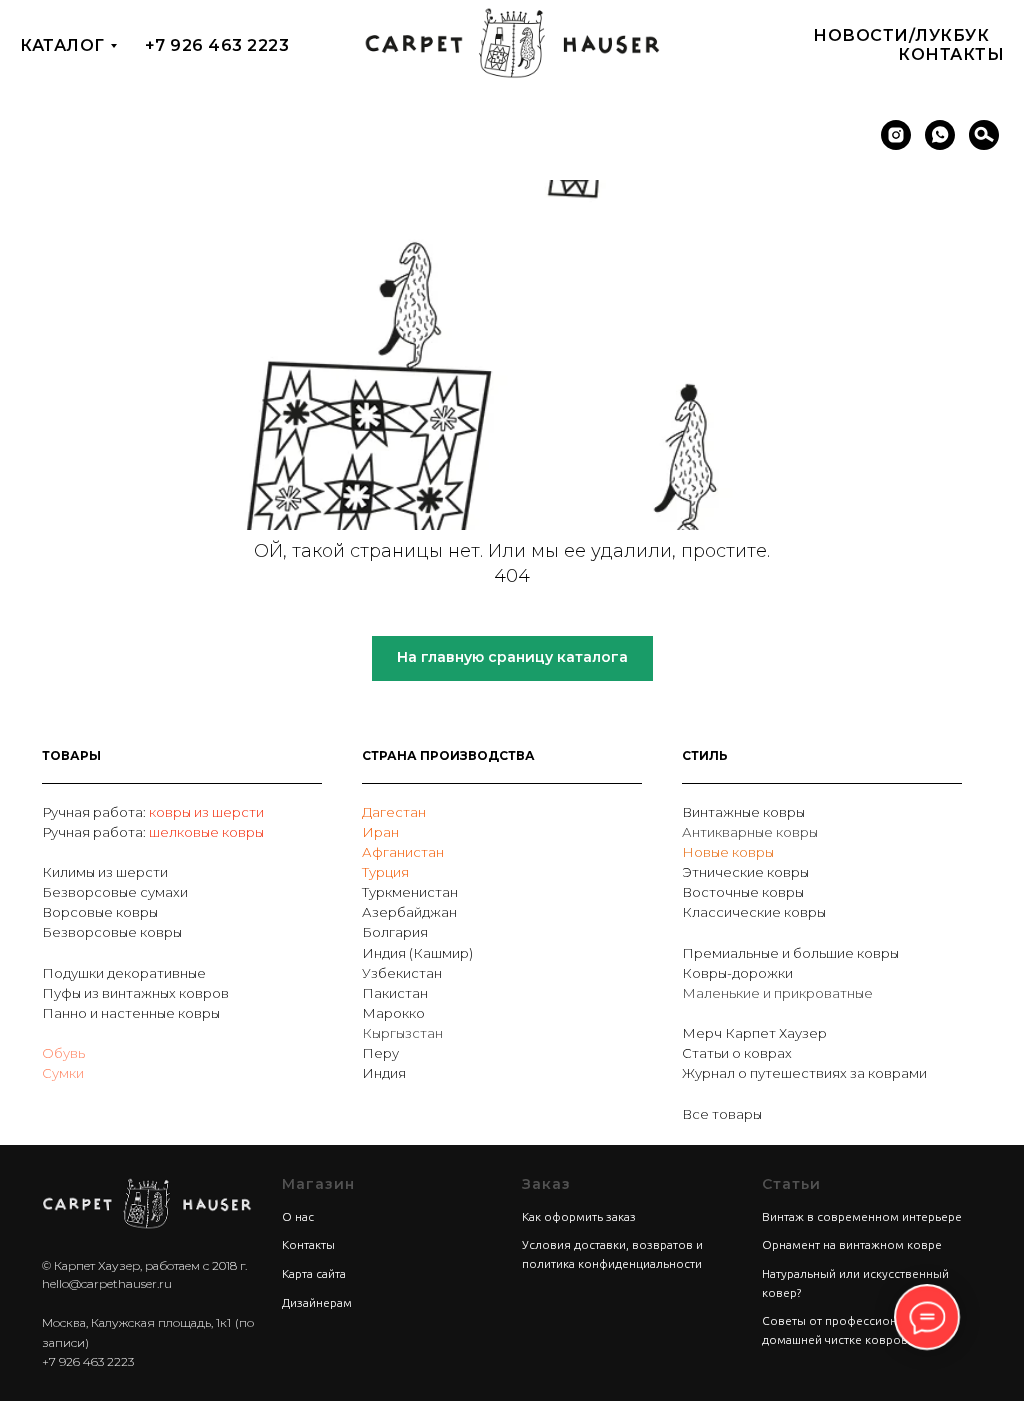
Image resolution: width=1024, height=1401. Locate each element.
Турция (385, 872)
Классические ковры (754, 912)
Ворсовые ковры (100, 912)
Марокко (393, 1013)
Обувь (63, 1053)
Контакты (951, 54)
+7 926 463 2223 (217, 45)
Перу (380, 1053)
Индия (384, 1073)
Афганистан (403, 852)
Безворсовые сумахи (115, 892)
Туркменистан (410, 892)
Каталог (62, 45)
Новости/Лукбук (901, 35)
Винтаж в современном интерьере (862, 1216)
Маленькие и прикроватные (777, 993)
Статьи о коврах (737, 1053)
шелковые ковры (206, 832)
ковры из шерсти (206, 812)
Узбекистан (402, 973)
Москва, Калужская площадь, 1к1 (136, 1322)
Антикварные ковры (750, 832)
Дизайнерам (317, 1302)
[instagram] (896, 135)
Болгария (395, 932)
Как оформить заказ (579, 1216)
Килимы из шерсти (105, 872)
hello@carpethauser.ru (107, 1283)
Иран (380, 832)
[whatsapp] (940, 135)
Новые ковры (728, 852)
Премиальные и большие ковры (790, 953)
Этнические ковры (745, 872)
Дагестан (394, 812)
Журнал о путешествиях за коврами (804, 1073)
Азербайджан (409, 912)
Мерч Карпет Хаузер (754, 1033)
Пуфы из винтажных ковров (135, 993)
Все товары (722, 1114)
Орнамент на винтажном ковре (852, 1244)
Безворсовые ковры (112, 932)
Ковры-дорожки (737, 973)
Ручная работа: (95, 812)
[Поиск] (984, 135)
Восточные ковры (743, 892)
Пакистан (395, 993)
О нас (298, 1216)
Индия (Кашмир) (417, 953)
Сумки (63, 1073)
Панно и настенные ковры (131, 1013)
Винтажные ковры (743, 812)
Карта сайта (314, 1273)
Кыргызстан (402, 1033)
